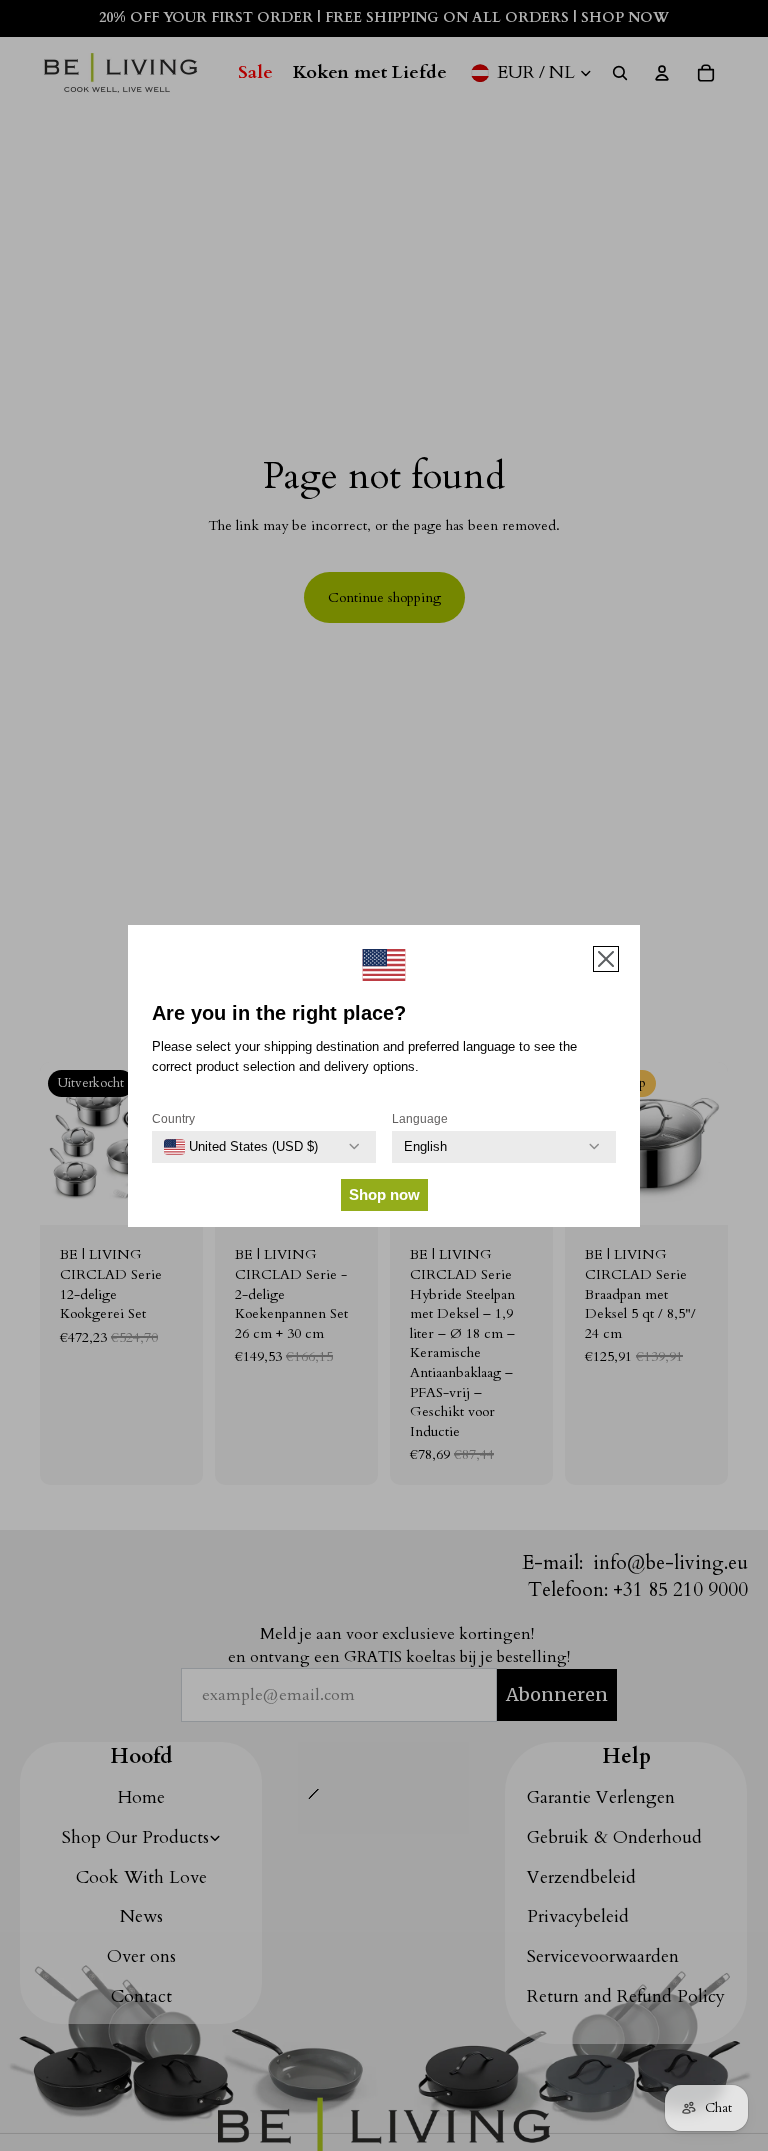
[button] (606, 959)
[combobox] (241, 1147)
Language (420, 1119)
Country (173, 1119)
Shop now (384, 1194)
